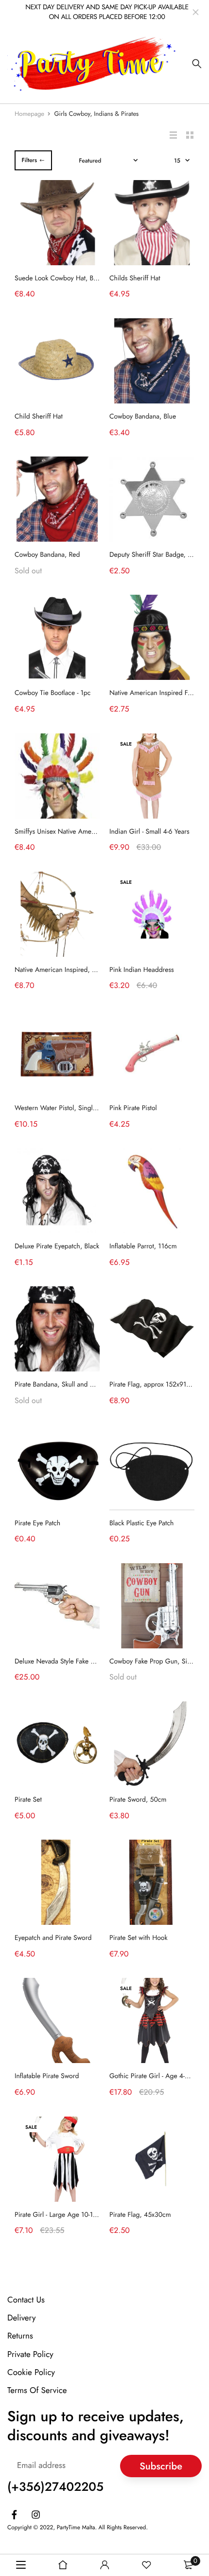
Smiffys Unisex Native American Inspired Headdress (89, 832)
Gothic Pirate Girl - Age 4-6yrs (153, 2076)
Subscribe (161, 2466)
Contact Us (26, 2300)
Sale (126, 744)
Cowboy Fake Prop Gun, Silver (153, 1662)
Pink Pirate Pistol (133, 1108)
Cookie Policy (31, 2372)
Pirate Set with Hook (139, 1938)
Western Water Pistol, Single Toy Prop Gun (76, 1108)
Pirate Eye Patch (37, 1523)
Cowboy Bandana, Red (47, 555)
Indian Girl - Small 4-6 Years (149, 832)
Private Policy (30, 2354)
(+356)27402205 (55, 2487)
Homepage (29, 114)
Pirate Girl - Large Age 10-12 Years (64, 2215)
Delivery (21, 2318)
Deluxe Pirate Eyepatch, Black (57, 1246)
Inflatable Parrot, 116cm (143, 1246)
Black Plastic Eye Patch (141, 1523)
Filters (29, 160)
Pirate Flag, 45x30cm (140, 2215)
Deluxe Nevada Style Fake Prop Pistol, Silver (78, 1662)
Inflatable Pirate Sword (47, 2076)
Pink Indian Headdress (142, 970)
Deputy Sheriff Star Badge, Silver (156, 555)
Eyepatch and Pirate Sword (53, 1938)
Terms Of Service (37, 2391)
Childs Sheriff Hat (135, 278)
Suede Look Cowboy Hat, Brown (61, 278)
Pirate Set (28, 1800)
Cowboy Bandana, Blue (143, 417)
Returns (20, 2336)
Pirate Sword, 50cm (138, 1800)
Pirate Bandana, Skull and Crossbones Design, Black (89, 1385)
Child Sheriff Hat (39, 417)
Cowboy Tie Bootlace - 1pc (53, 693)
